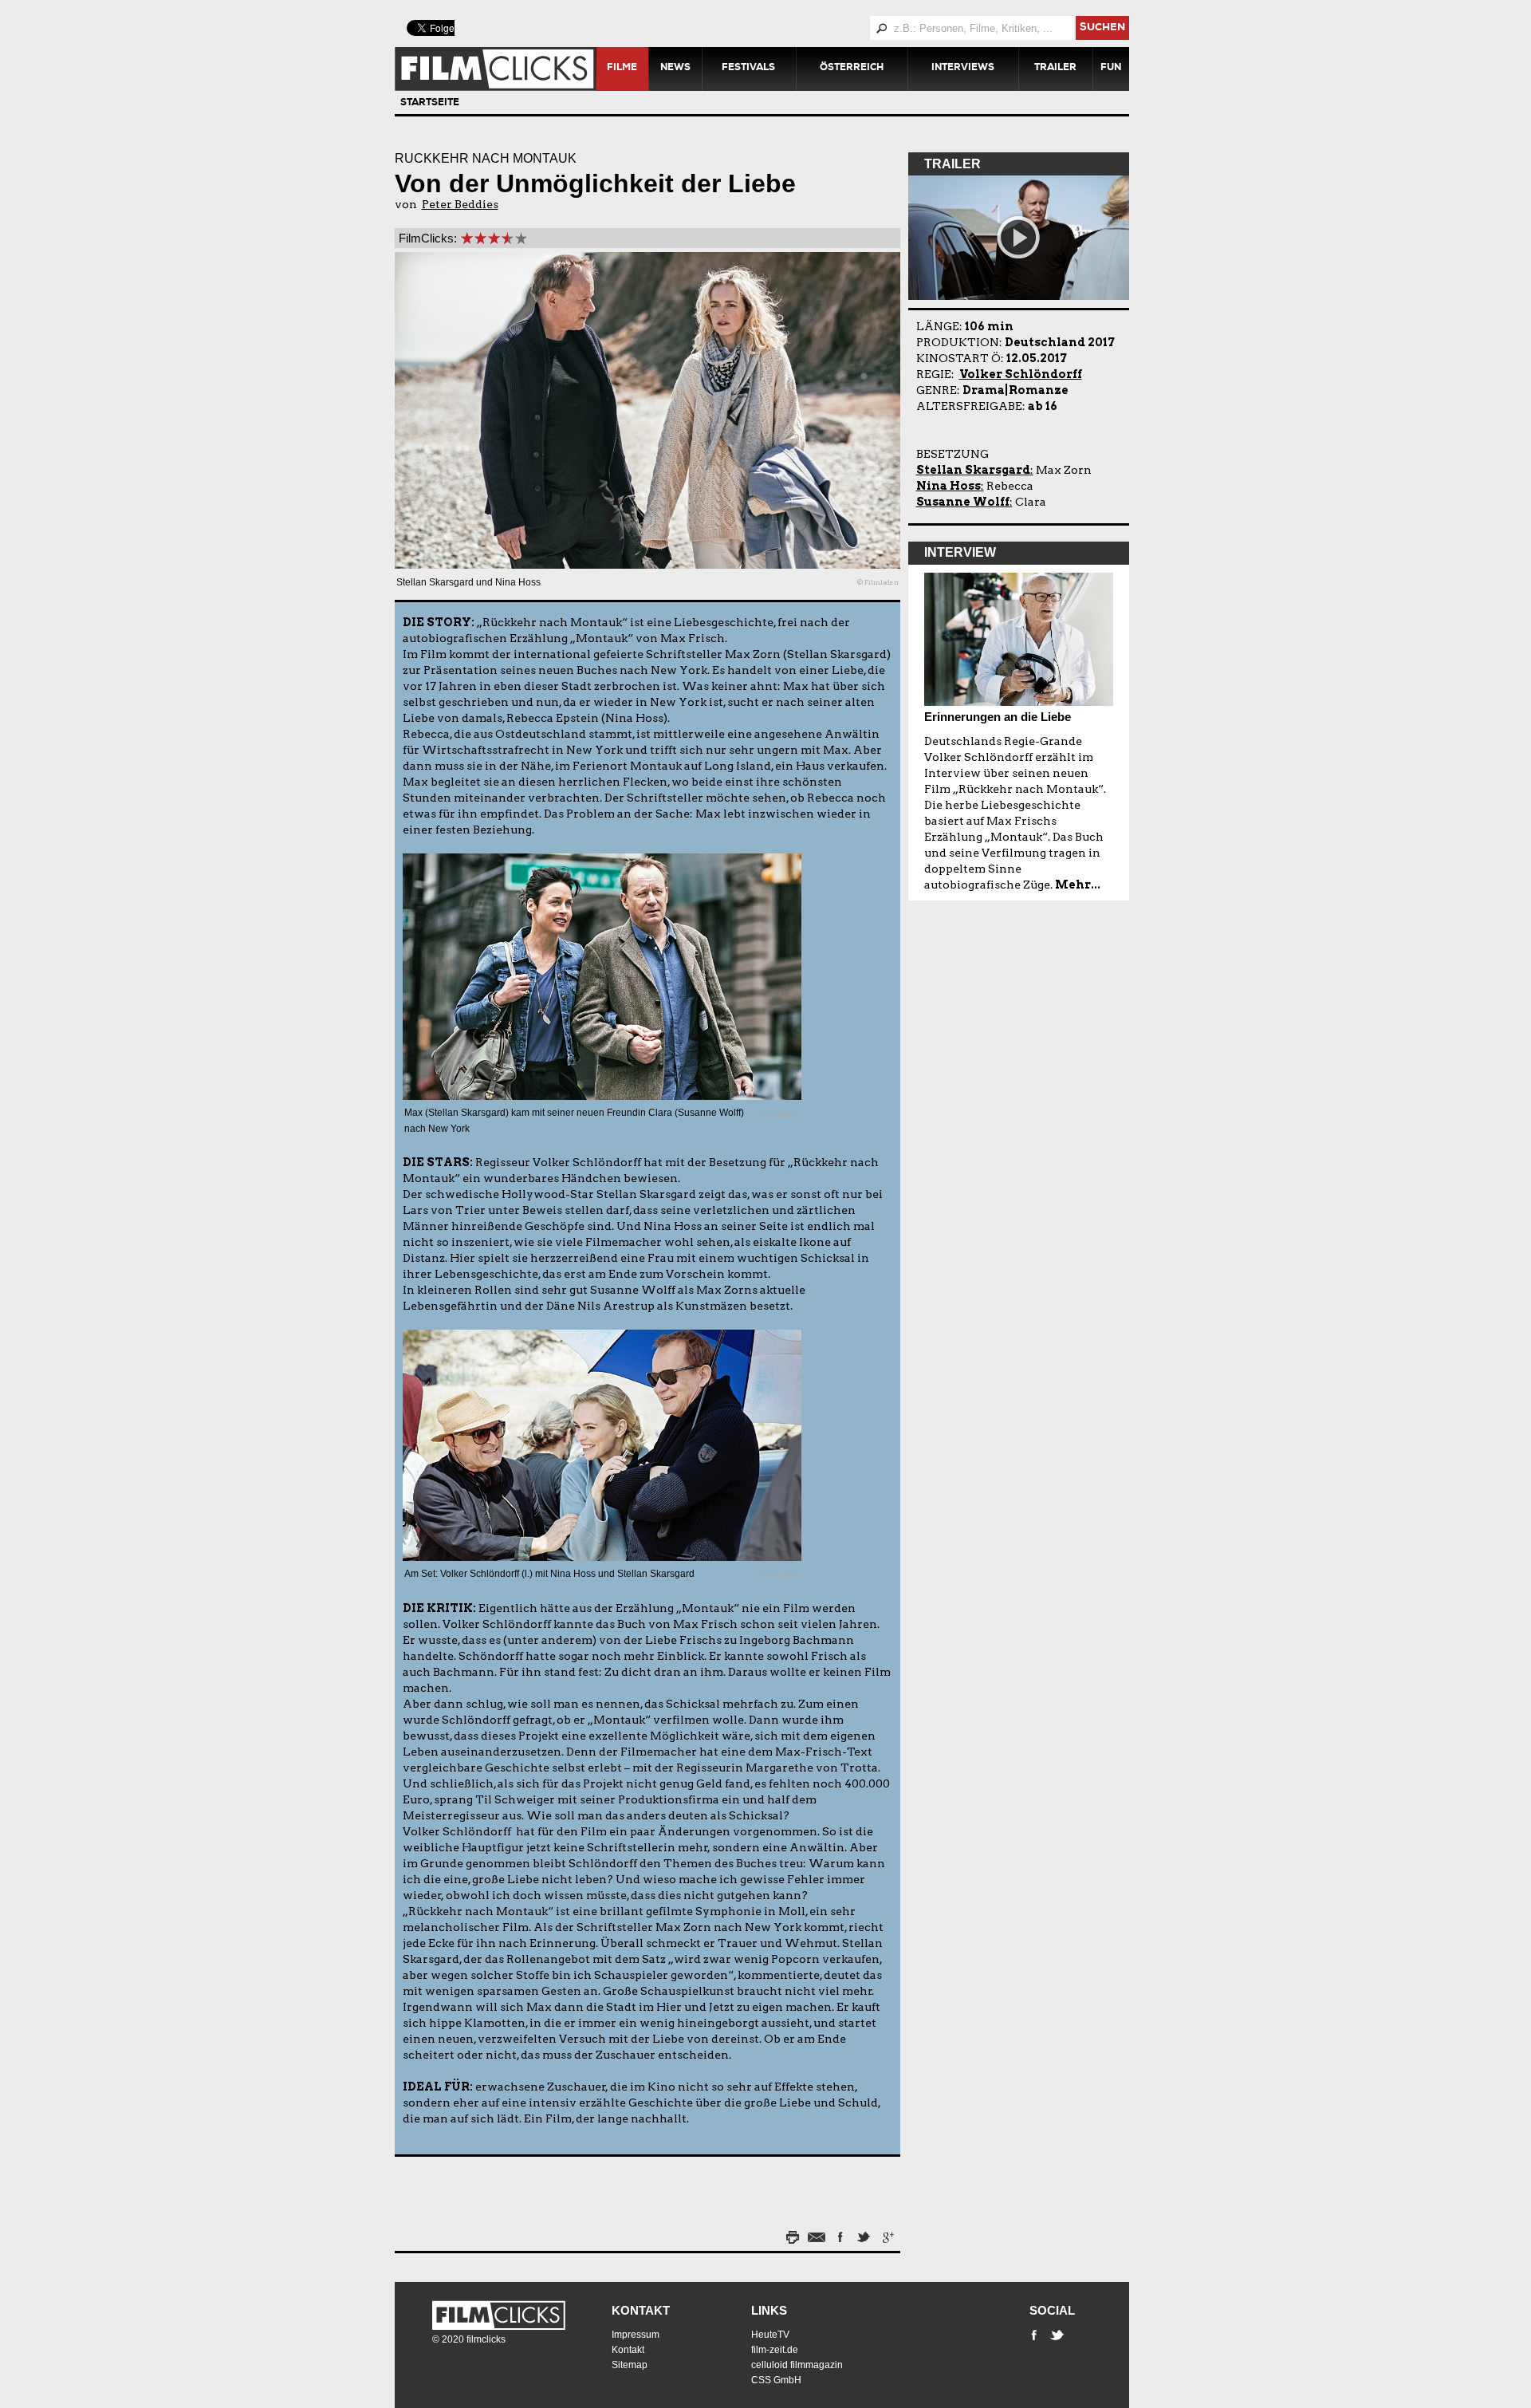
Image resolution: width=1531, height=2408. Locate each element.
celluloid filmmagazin (797, 2365)
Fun (1111, 69)
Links (769, 2310)
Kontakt (641, 2310)
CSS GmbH (776, 2380)
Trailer (1055, 69)
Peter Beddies (460, 204)
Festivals (748, 69)
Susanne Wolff (963, 502)
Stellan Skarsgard (973, 470)
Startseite (430, 104)
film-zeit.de (775, 2350)
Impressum (636, 2335)
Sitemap (630, 2365)
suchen (1102, 28)
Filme (622, 69)
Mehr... (1078, 885)
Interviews (963, 69)
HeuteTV (770, 2335)
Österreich (852, 69)
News (675, 69)
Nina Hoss (949, 486)
